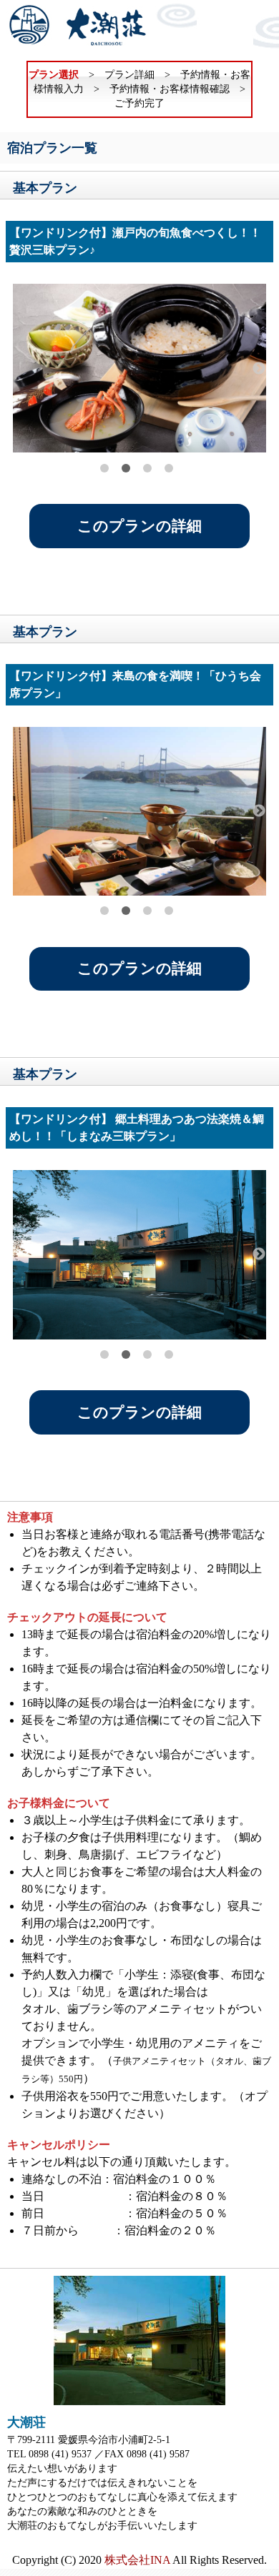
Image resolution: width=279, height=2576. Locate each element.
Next (259, 369)
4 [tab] (169, 468)
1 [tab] (104, 468)
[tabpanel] (140, 368)
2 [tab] (126, 468)
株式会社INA (137, 2560)
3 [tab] (147, 468)
